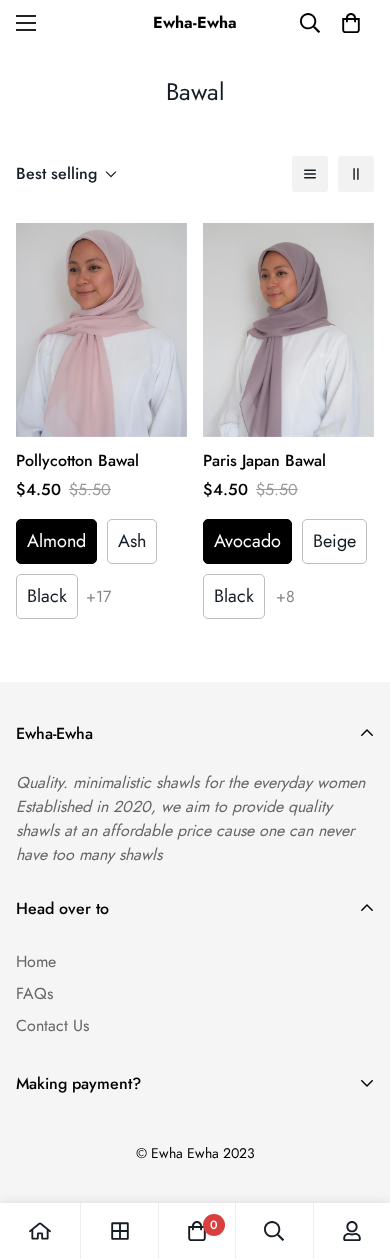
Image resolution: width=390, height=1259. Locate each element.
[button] (351, 23)
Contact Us (52, 1025)
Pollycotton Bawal (77, 460)
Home (36, 961)
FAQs (34, 993)
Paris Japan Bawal (264, 460)
